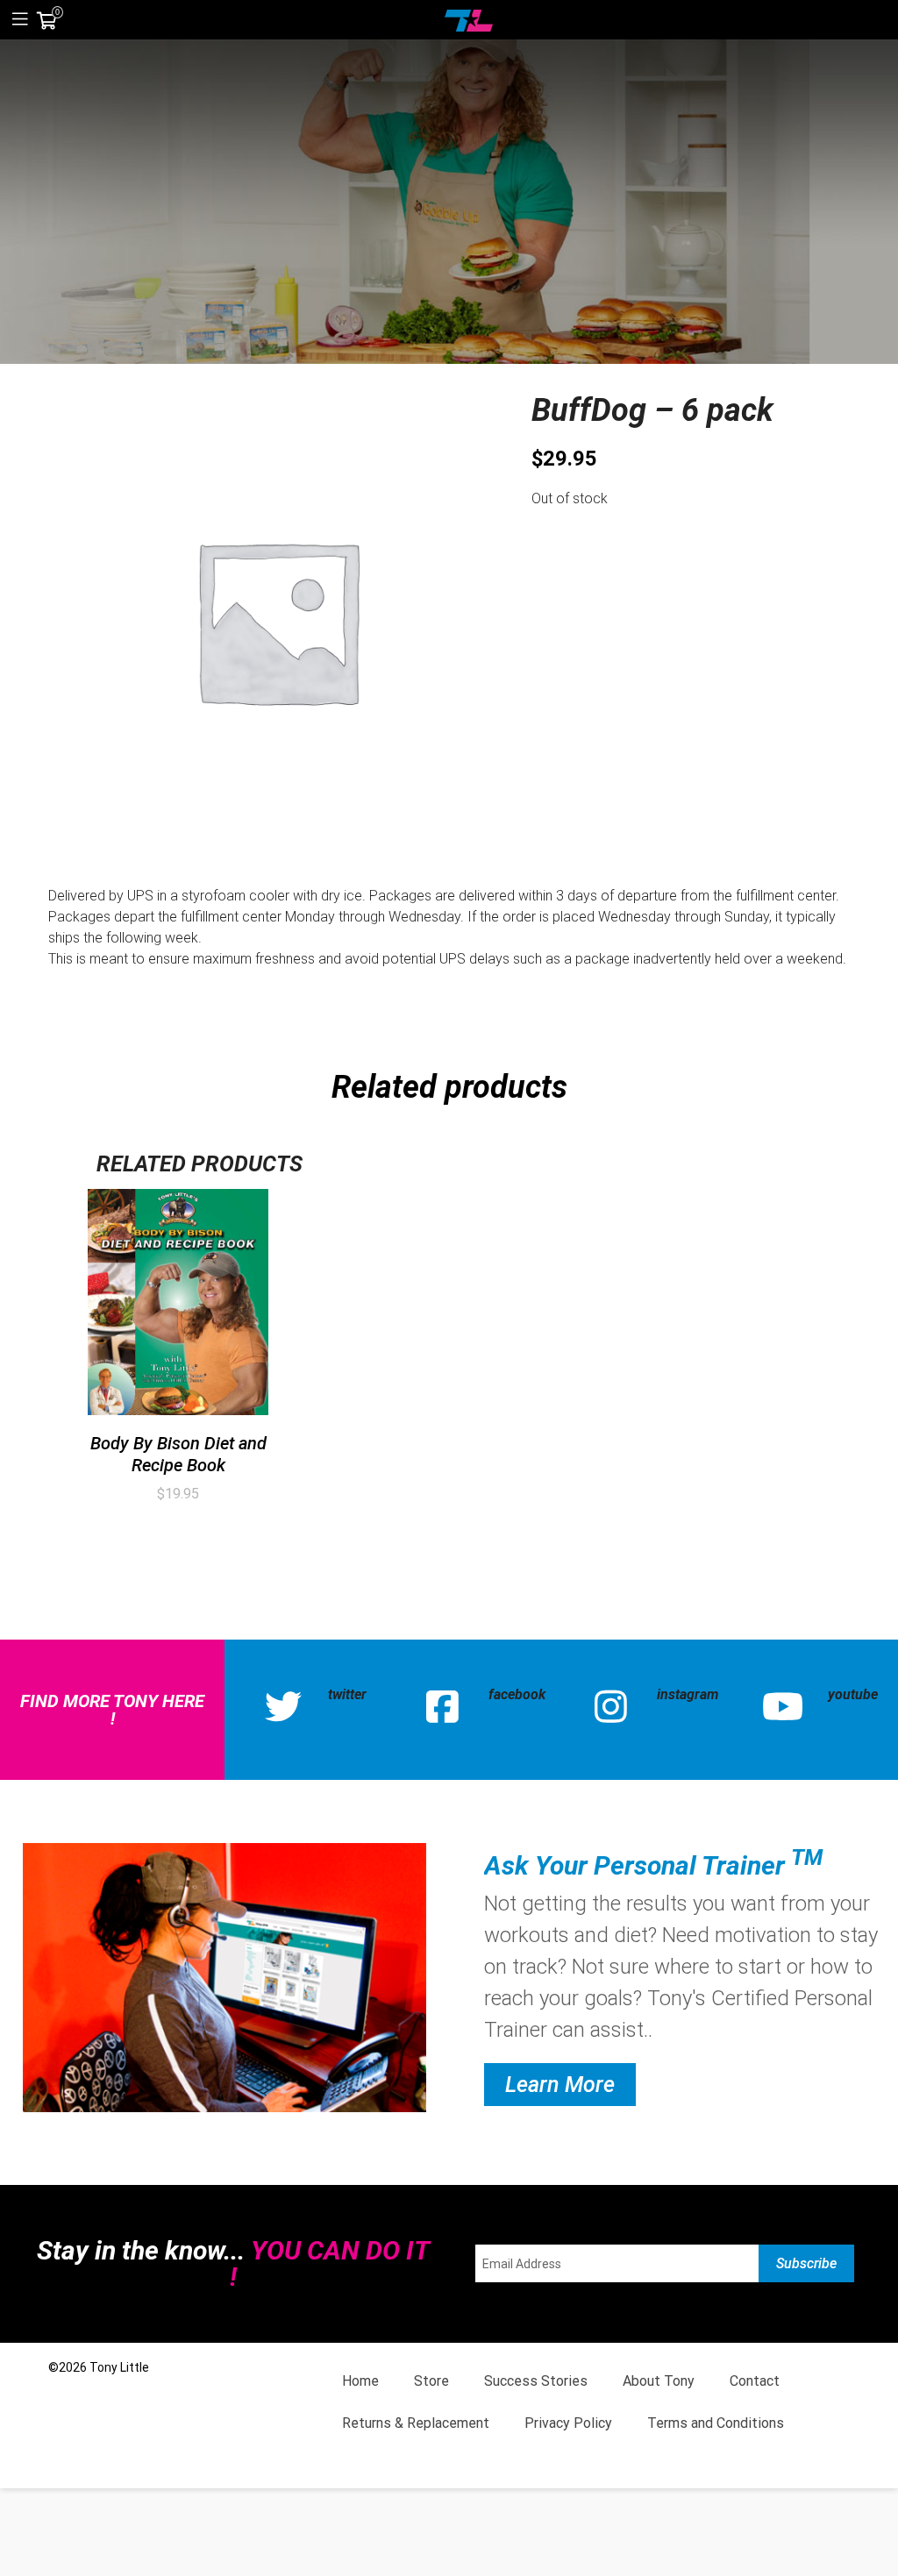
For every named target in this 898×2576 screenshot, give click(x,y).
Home (360, 2381)
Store (431, 2381)
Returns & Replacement (416, 2423)
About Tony (659, 2381)
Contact (755, 2381)
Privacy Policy (568, 2423)
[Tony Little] (469, 19)
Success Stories (536, 2381)
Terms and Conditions (716, 2423)
